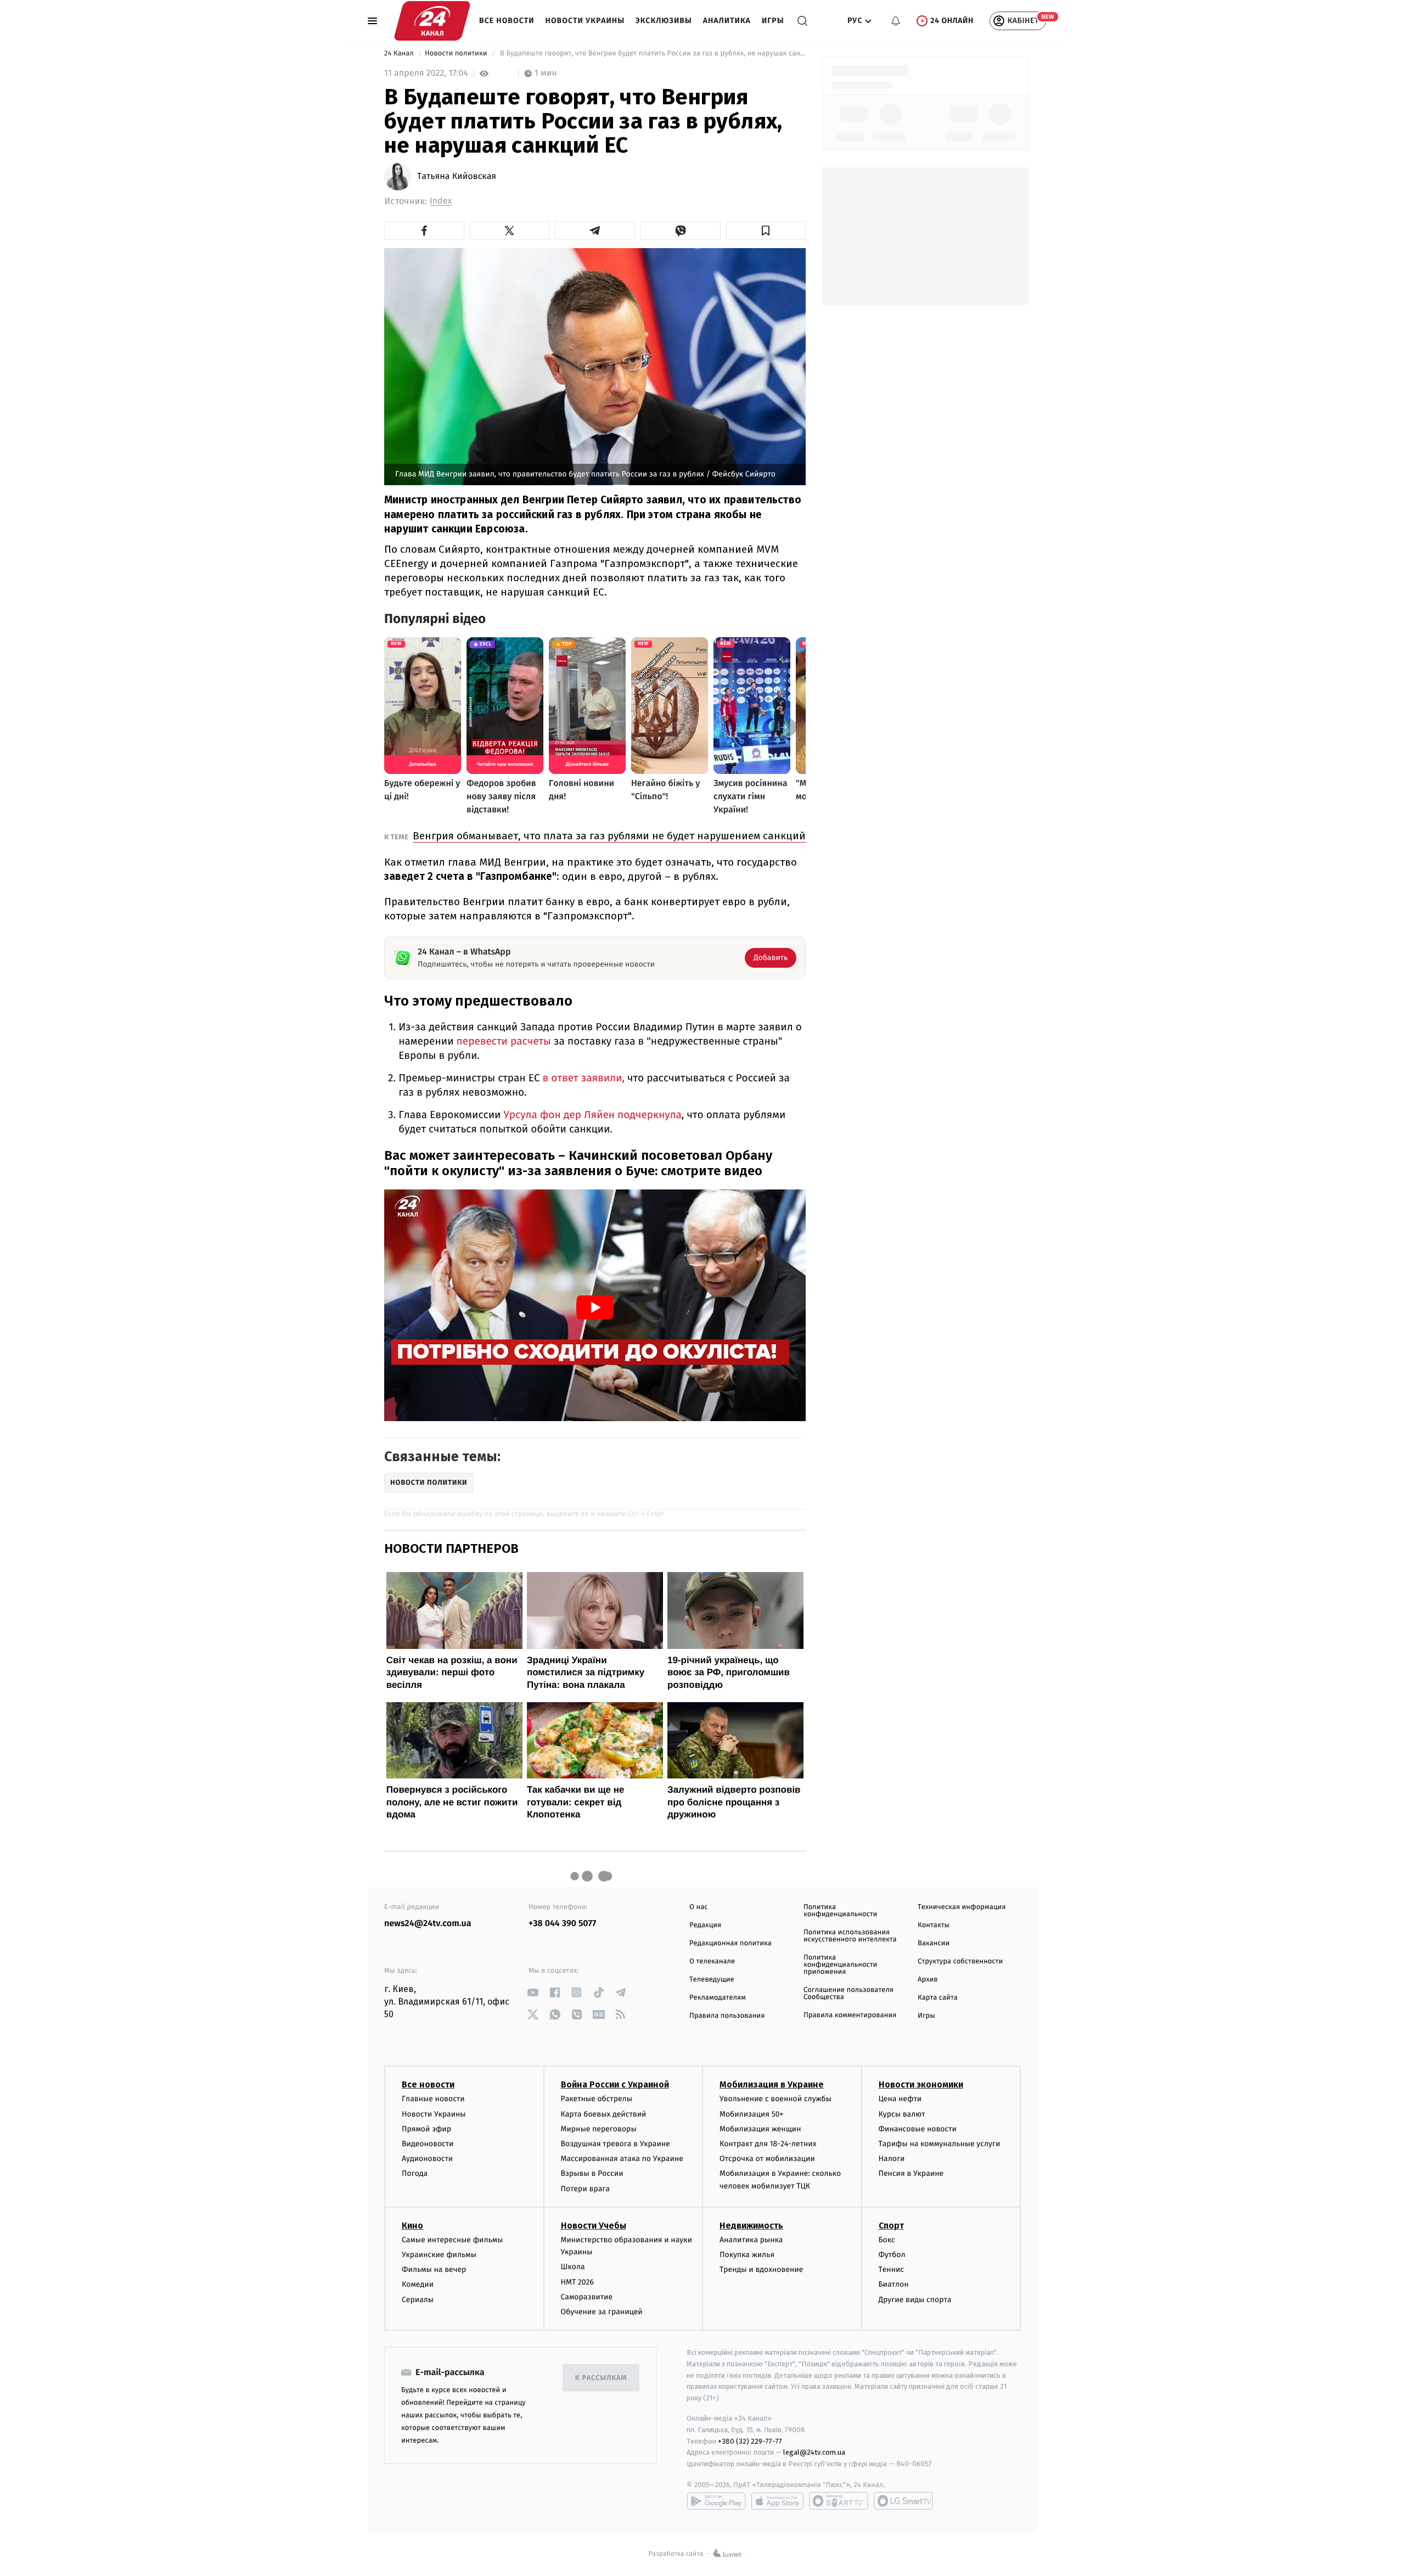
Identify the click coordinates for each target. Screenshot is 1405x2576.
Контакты (934, 1925)
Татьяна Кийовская (457, 177)
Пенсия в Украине (911, 2173)
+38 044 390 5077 (562, 1924)
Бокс (887, 2240)
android (716, 2501)
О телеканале (712, 1962)
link (533, 1992)
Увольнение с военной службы (775, 2099)
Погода (415, 2173)
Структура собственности (960, 1962)
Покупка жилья (747, 2255)
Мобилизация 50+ (751, 2114)
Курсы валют (902, 2114)
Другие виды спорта (915, 2300)
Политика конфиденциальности (840, 1911)
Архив (928, 1980)
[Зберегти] (766, 231)
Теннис (892, 2269)
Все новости (507, 21)
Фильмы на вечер (434, 2269)
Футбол (892, 2255)
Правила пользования (727, 2016)
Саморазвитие (587, 2297)
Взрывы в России (592, 2173)
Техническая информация (962, 1907)
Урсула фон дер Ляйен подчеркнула (591, 1115)
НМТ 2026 (578, 2282)
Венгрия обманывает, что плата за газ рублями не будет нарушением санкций (609, 836)
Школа (573, 2267)
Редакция (705, 1925)
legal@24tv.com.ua (814, 2452)
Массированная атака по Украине (622, 2159)
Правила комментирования (850, 2015)
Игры (773, 21)
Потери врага (585, 2189)
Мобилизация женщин (760, 2129)
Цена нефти (900, 2099)
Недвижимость (751, 2226)
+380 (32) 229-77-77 (750, 2441)
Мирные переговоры (599, 2129)
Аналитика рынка (751, 2240)
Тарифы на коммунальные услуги (940, 2144)
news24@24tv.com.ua (428, 1924)
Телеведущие (712, 1980)
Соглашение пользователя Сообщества (848, 1994)
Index (441, 201)
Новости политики (457, 54)
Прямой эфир (426, 2129)
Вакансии (934, 1943)
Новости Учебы (594, 2226)
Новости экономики (921, 2084)
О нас (698, 1907)
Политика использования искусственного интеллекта (850, 1936)
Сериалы (418, 2300)
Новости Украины (585, 21)
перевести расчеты (504, 1042)
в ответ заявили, (582, 1078)
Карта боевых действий (604, 2114)
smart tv (839, 2501)
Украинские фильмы (439, 2255)
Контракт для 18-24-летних (768, 2144)
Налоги (892, 2159)
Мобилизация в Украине (772, 2084)
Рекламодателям (718, 1998)
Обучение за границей (602, 2312)
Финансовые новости (918, 2129)
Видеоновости (428, 2144)
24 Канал (400, 54)
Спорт (891, 2226)
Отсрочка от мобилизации (767, 2159)
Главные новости (433, 2099)
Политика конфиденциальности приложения (840, 1965)
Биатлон (894, 2284)
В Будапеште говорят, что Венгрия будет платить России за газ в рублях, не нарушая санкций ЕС (652, 54)
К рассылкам (601, 2378)
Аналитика (727, 21)
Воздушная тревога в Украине (616, 2144)
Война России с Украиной (615, 2084)
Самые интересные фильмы (452, 2240)
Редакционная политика (730, 1943)
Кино (412, 2226)
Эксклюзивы (664, 21)
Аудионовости (427, 2159)
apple (777, 2501)
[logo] (432, 21)
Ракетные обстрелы (597, 2099)
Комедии (418, 2284)
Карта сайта (938, 1998)
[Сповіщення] (896, 21)
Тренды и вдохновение (761, 2269)
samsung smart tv (903, 2501)
